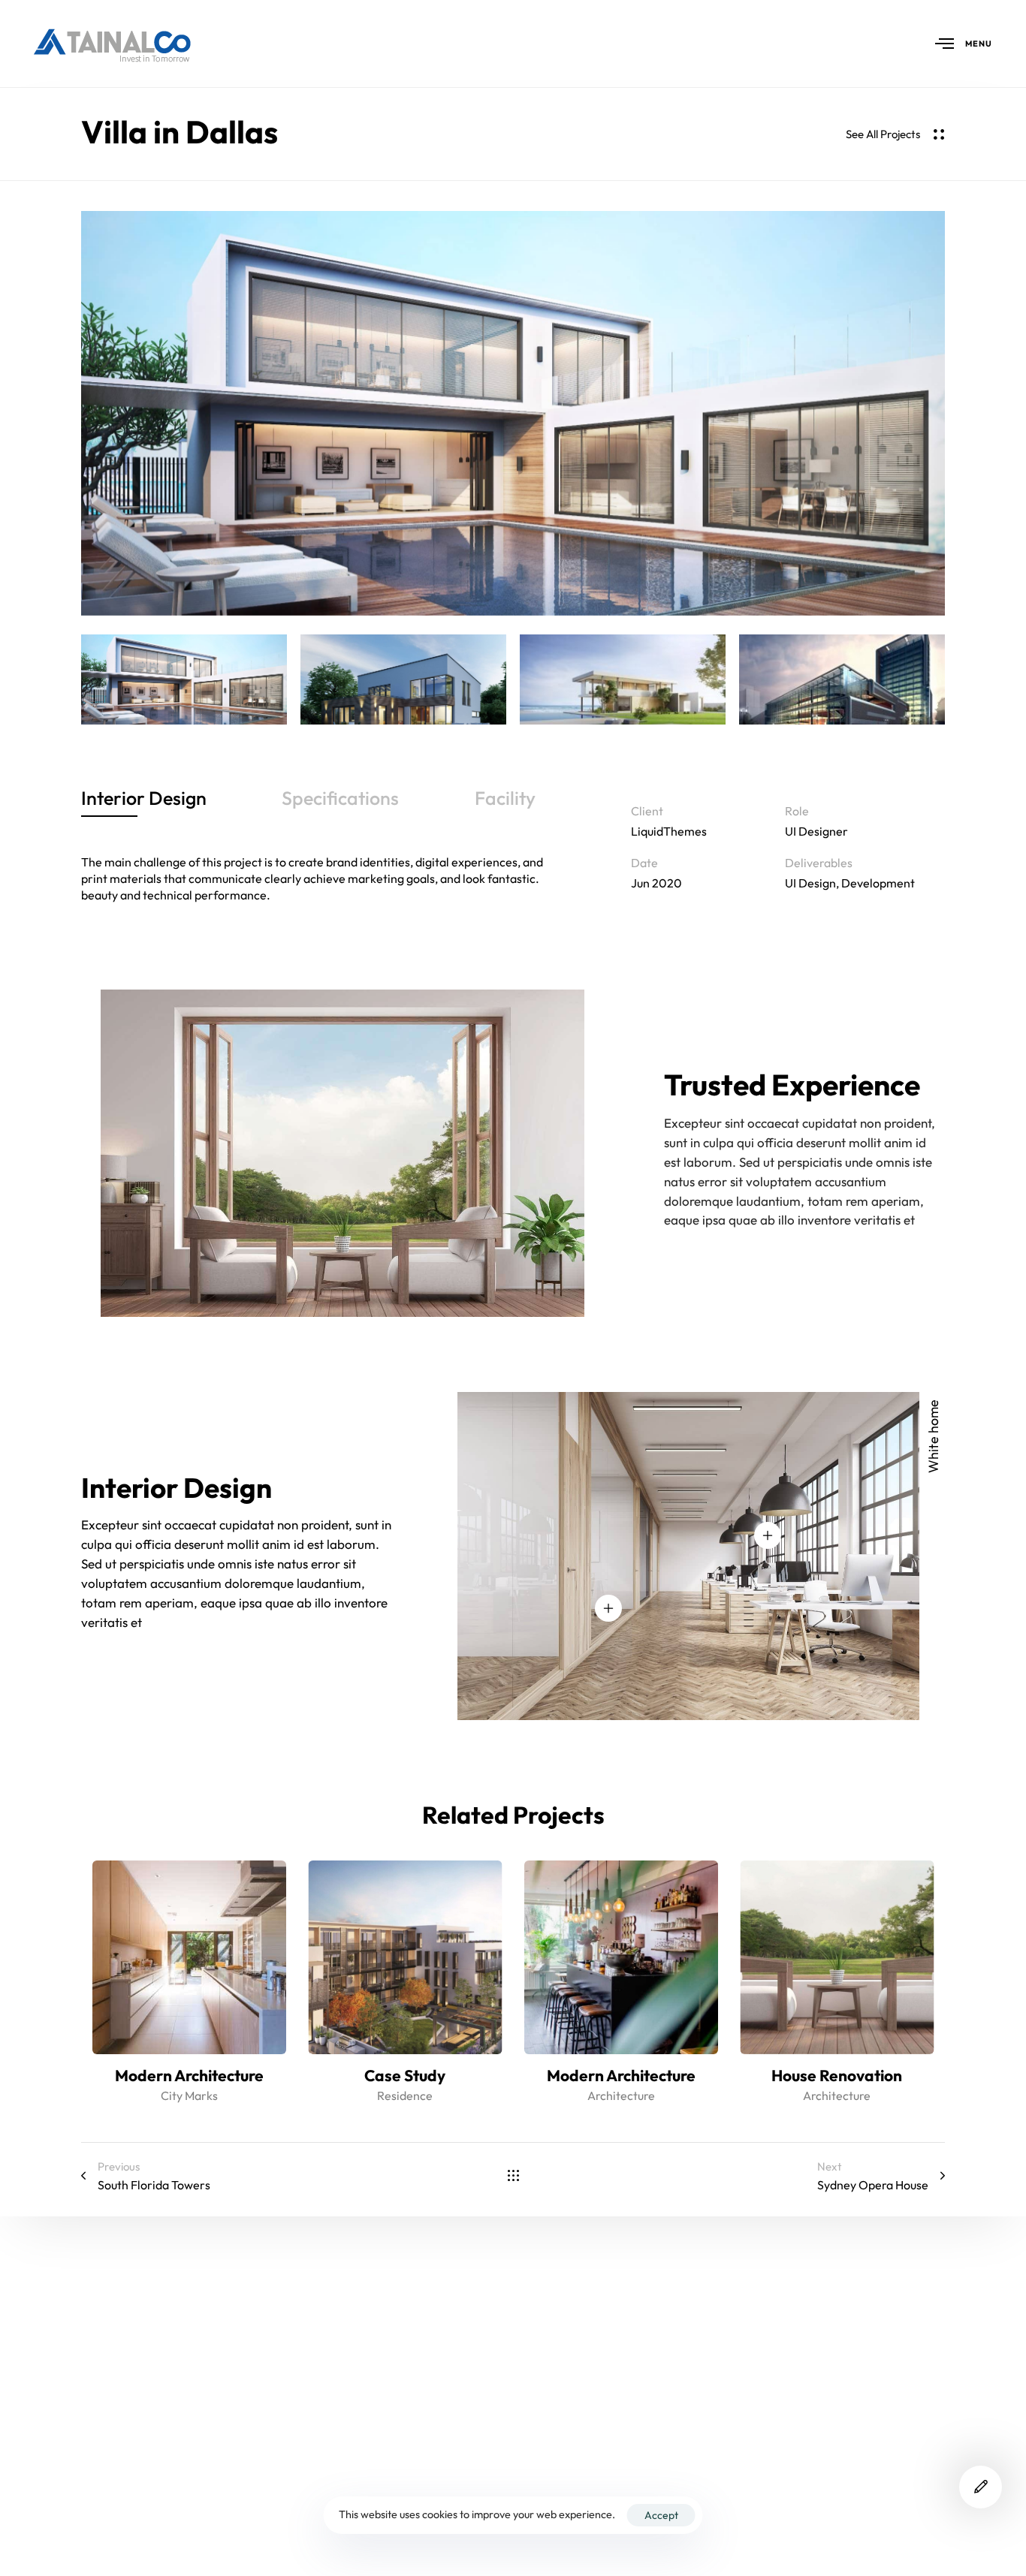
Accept (661, 2515)
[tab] (144, 799)
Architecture (621, 2095)
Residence (405, 2095)
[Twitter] (857, 2518)
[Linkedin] (803, 2518)
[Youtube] (750, 2518)
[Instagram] (911, 2518)
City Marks (189, 2095)
